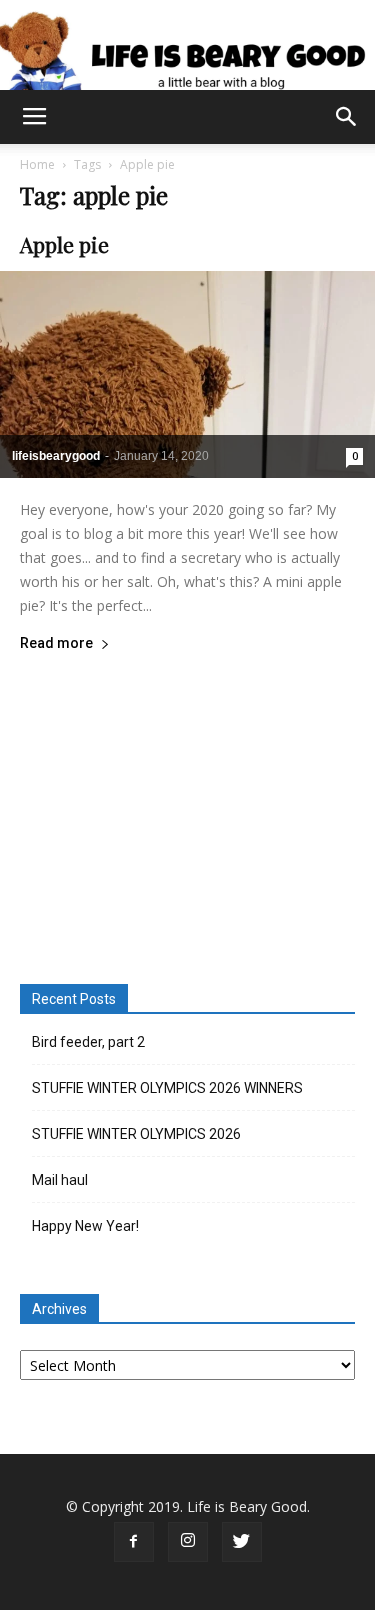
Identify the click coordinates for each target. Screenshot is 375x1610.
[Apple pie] (187, 374)
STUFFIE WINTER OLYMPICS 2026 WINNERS (167, 1088)
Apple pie (64, 244)
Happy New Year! (85, 1226)
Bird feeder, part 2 (88, 1042)
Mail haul (60, 1180)
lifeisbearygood (56, 456)
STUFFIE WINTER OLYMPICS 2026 (136, 1134)
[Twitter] (242, 1542)
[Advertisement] (188, 815)
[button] (347, 117)
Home (37, 164)
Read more (56, 643)
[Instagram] (188, 1542)
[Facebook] (134, 1542)
